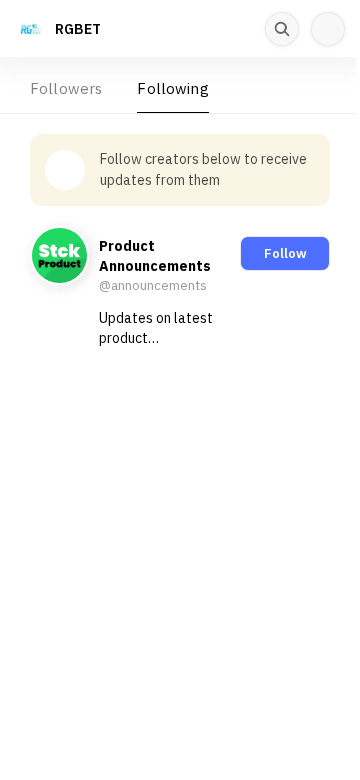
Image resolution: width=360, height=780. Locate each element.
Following (172, 88)
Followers (66, 88)
